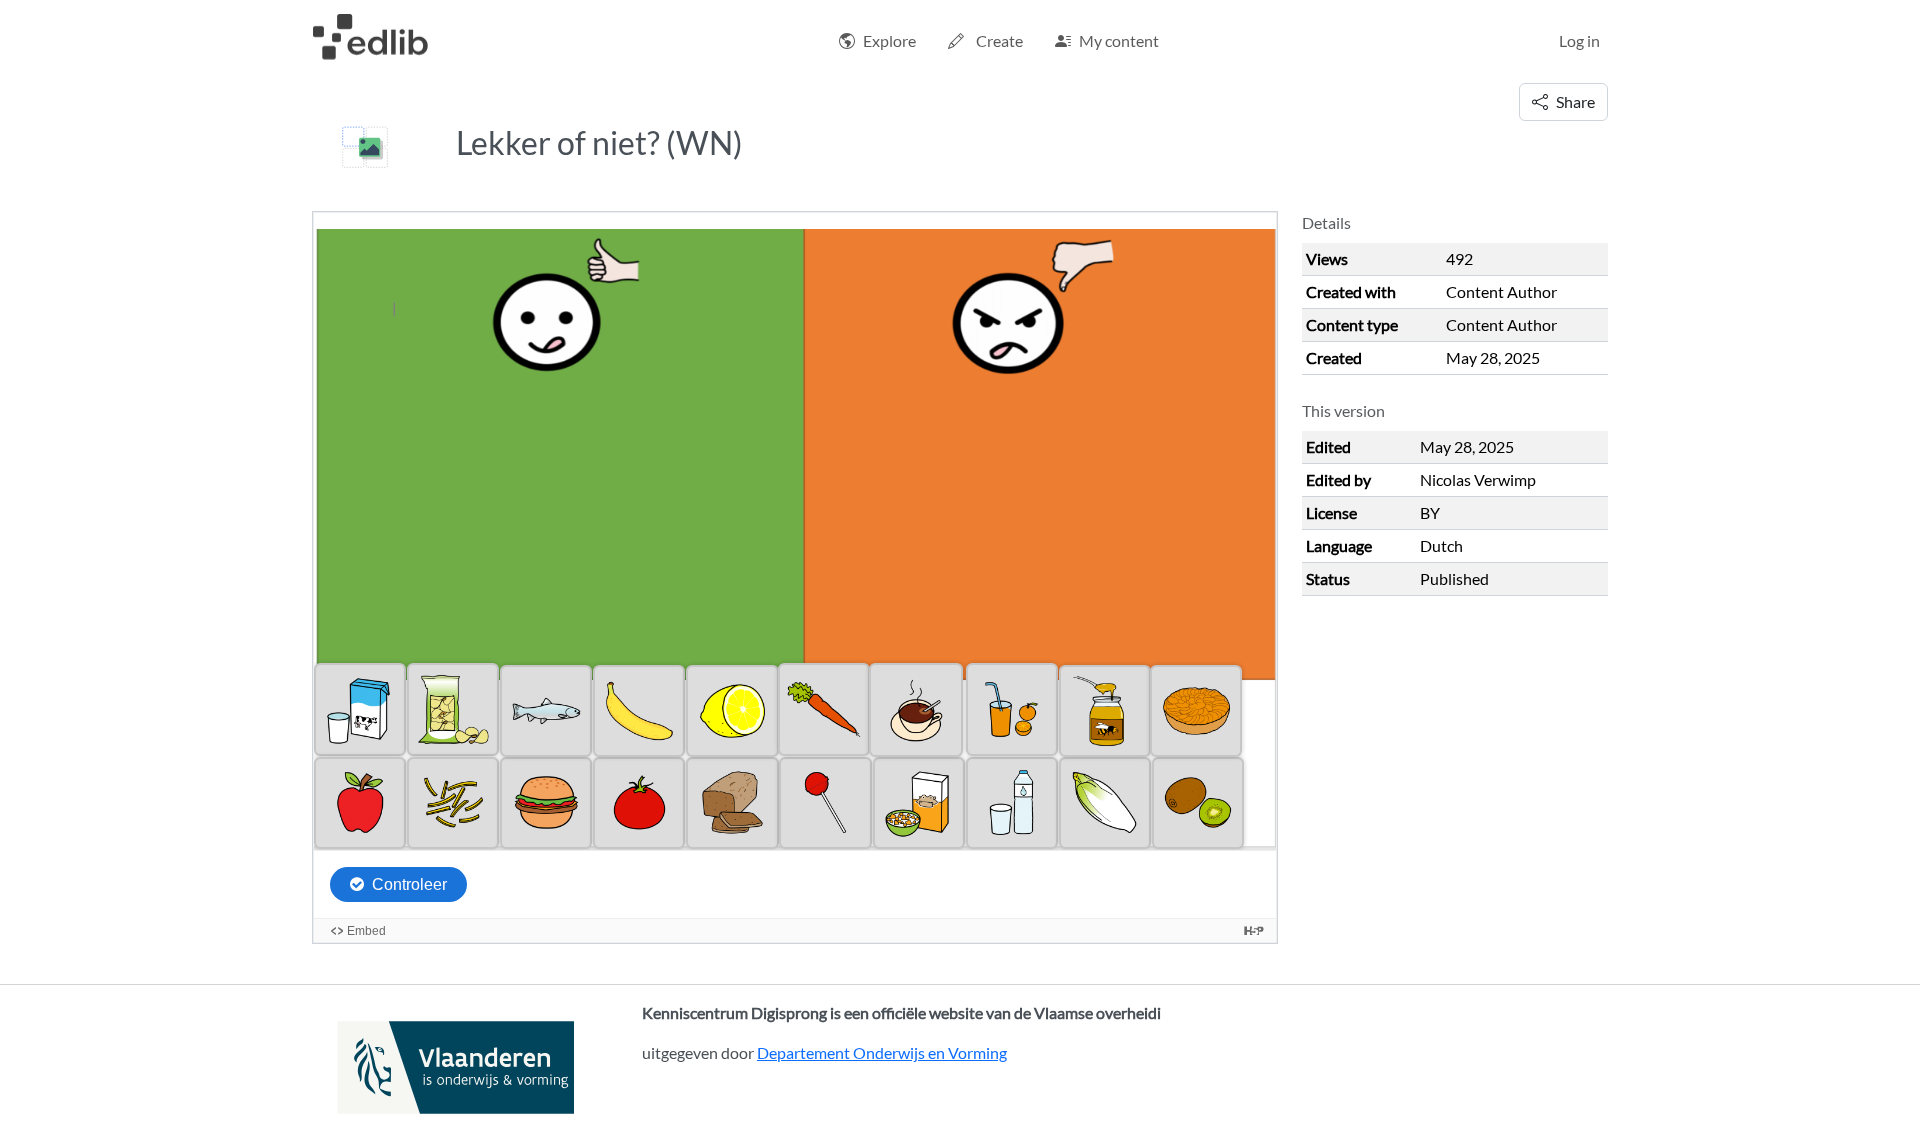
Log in (1579, 40)
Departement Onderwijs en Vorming (882, 1052)
